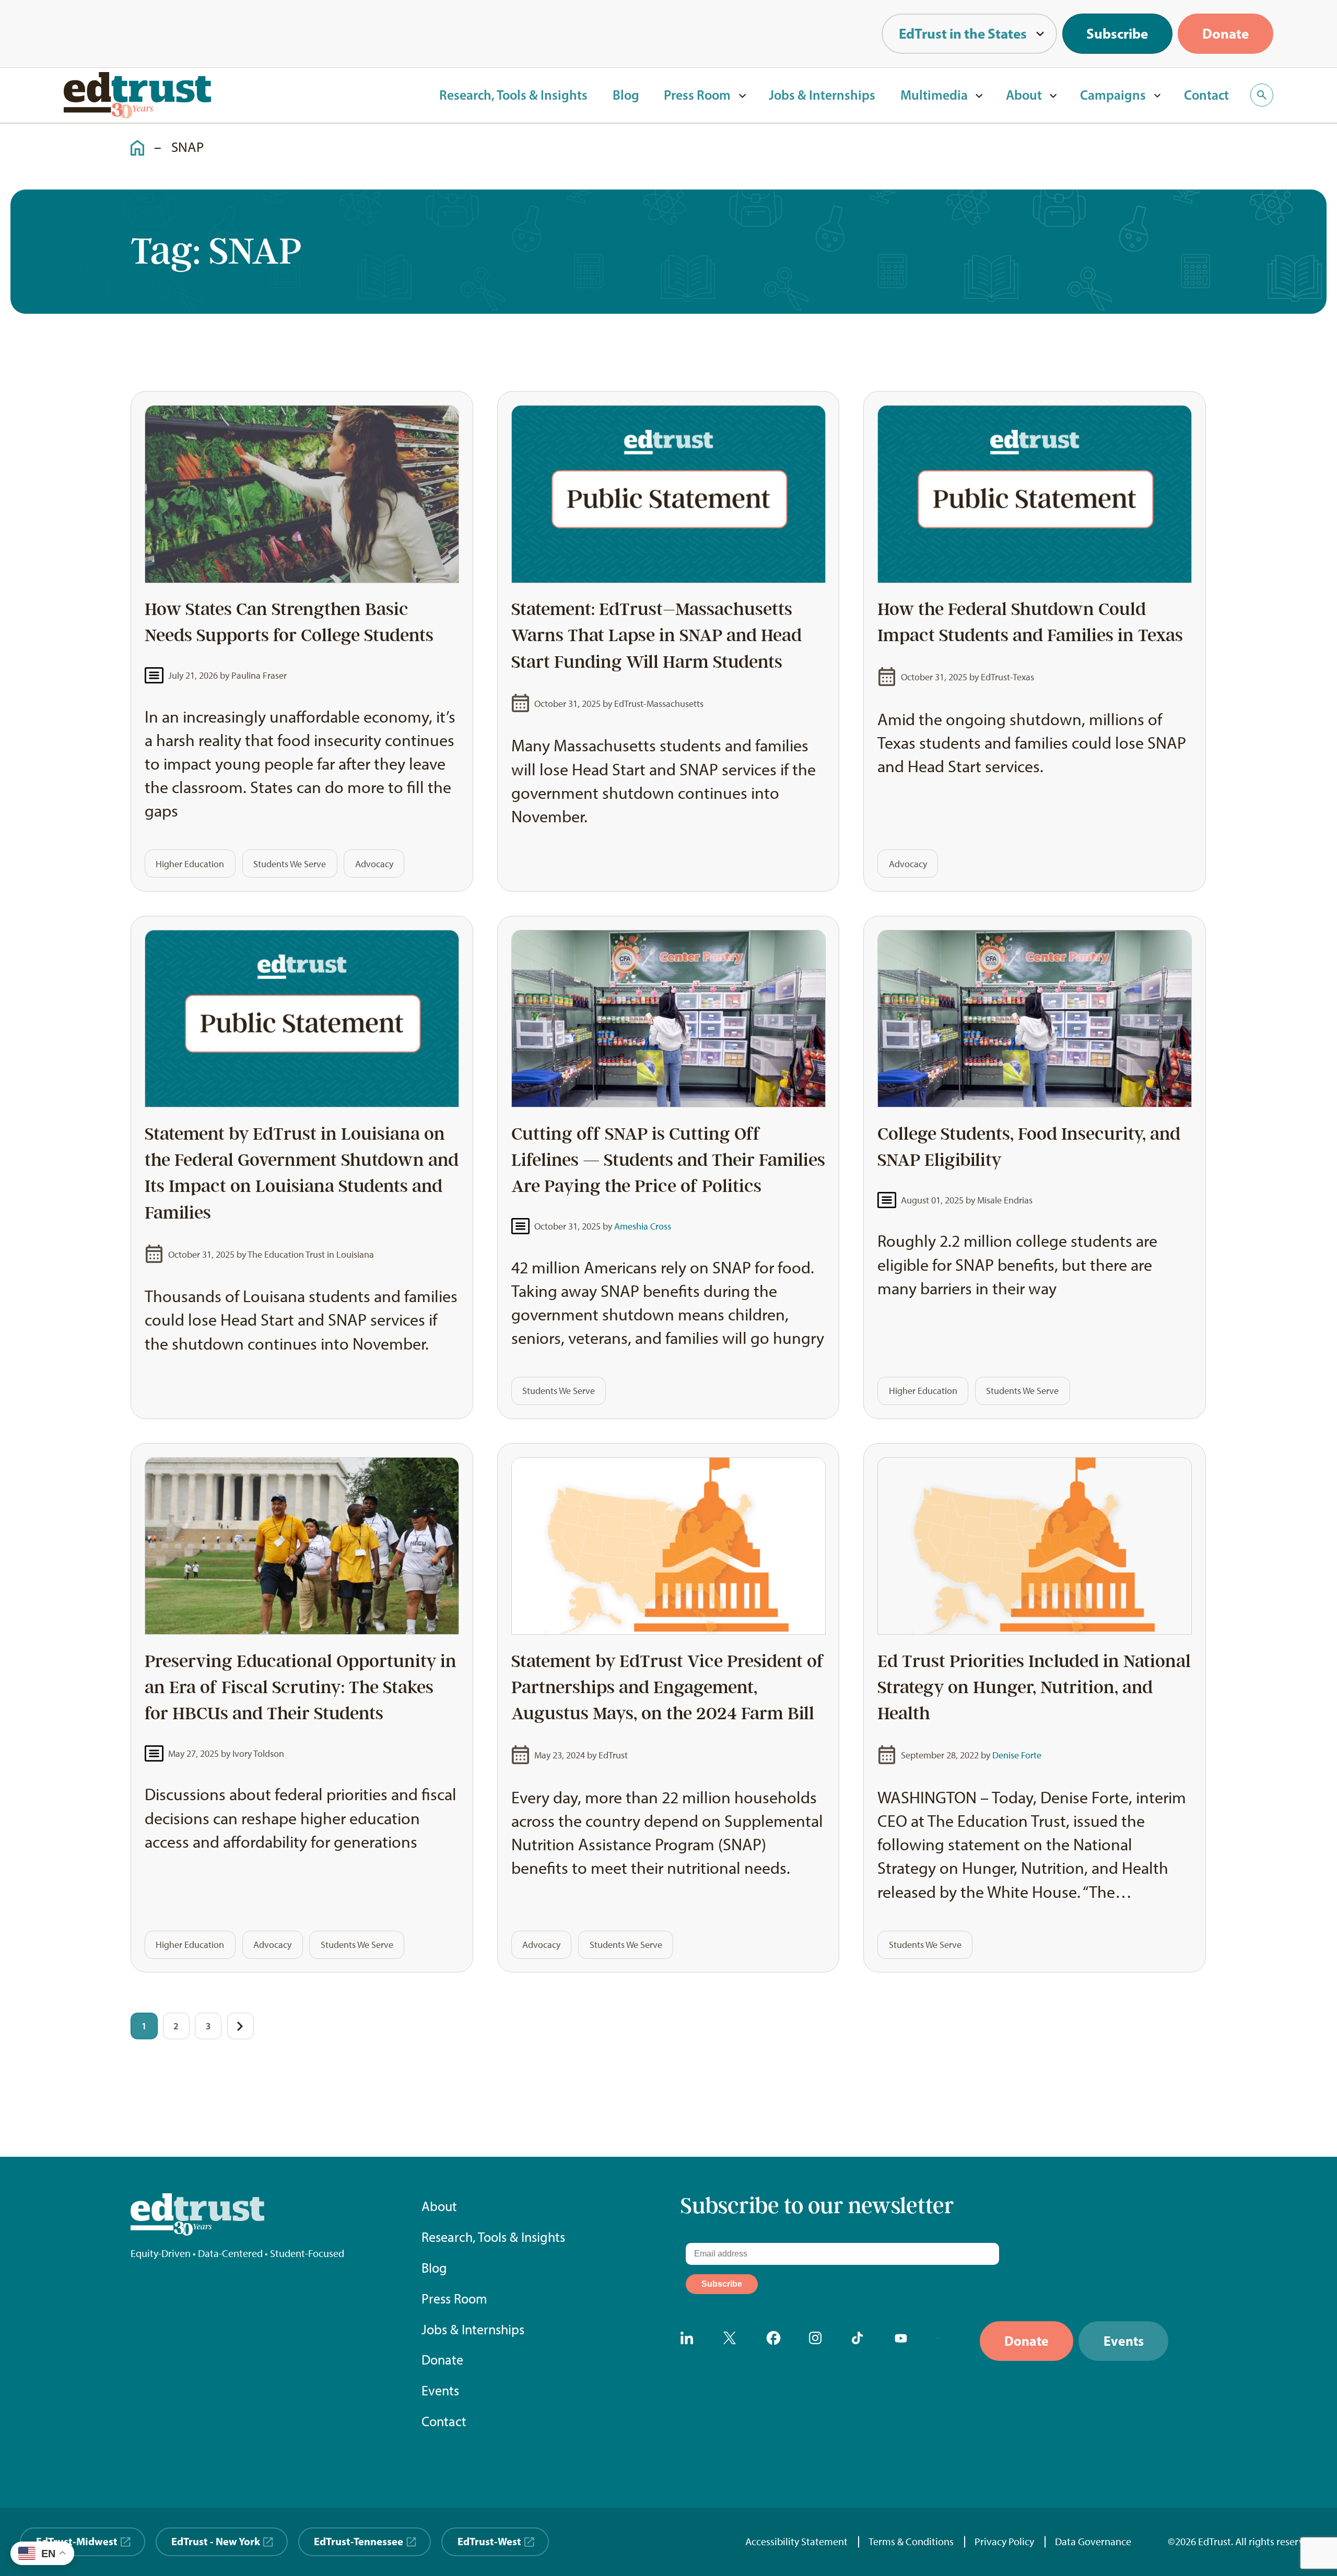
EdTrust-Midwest (77, 2541)
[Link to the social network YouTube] (905, 2341)
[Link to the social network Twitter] (733, 2341)
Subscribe (1117, 33)
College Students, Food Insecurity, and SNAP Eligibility (1029, 1147)
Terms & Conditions (911, 2542)
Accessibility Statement (796, 2542)
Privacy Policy (1004, 2542)
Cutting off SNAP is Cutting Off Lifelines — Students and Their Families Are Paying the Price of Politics (668, 1160)
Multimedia (934, 95)
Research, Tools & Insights (513, 95)
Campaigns (1113, 95)
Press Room (697, 95)
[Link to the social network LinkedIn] (690, 2341)
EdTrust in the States (963, 33)
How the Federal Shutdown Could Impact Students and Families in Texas (1034, 622)
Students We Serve (290, 864)
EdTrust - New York (216, 2541)
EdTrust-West (489, 2541)
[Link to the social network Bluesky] (947, 2341)
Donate (1225, 33)
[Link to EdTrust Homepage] (137, 95)
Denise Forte (1017, 1755)
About (1024, 95)
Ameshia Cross (643, 1226)
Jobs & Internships (822, 95)
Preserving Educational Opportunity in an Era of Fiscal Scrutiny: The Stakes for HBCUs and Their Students (301, 1687)
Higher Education (190, 864)
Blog (626, 95)
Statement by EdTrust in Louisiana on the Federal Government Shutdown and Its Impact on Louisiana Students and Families (302, 1173)
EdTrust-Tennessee (359, 2541)
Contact (1206, 95)
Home (132, 139)
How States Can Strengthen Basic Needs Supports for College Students (289, 622)
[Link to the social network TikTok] (862, 2341)
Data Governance (1093, 2542)
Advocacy (374, 864)
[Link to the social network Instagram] (819, 2341)
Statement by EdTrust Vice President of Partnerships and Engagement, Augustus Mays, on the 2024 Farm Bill (668, 1687)
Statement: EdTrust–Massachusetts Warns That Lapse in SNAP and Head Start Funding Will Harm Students (656, 635)
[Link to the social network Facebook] (776, 2341)
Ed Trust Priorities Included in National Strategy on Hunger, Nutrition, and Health (1034, 1687)
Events (440, 2391)
